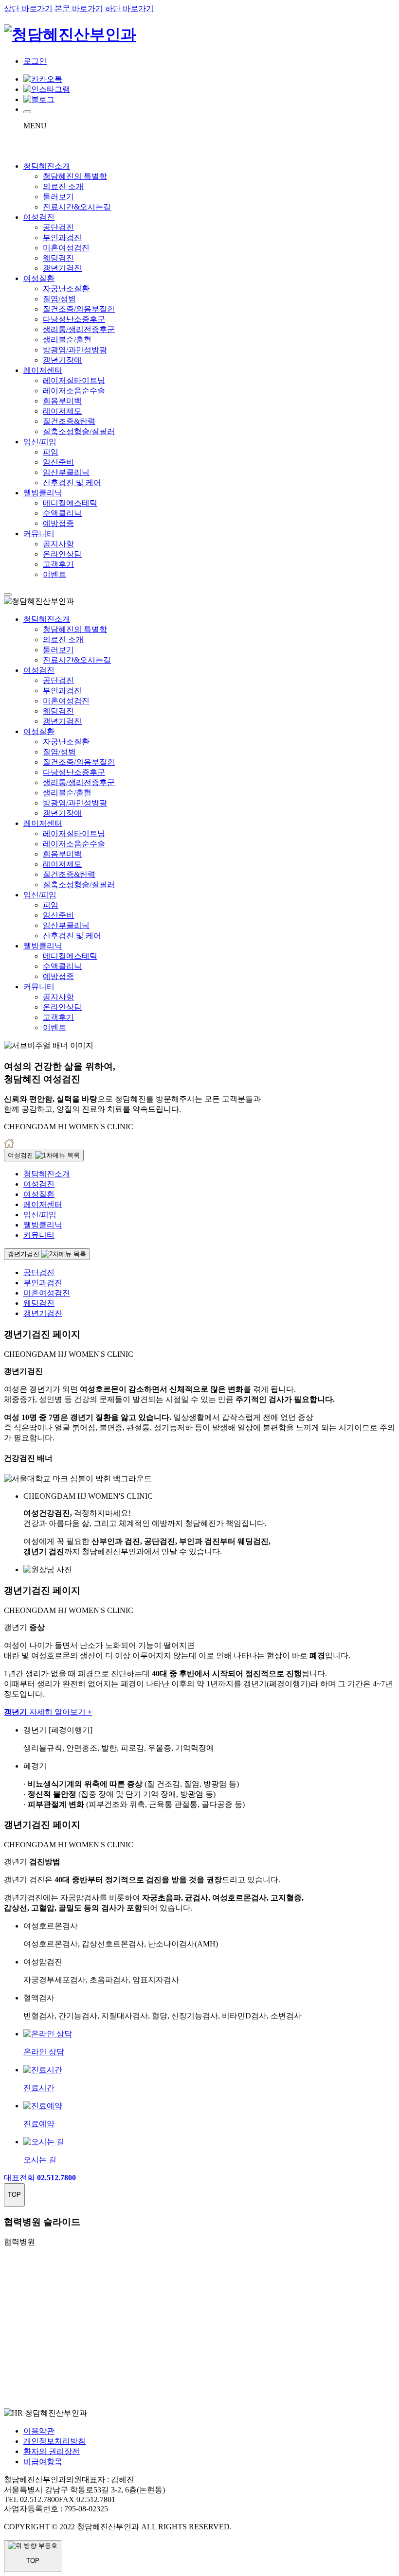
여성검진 (39, 217)
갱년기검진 (62, 268)
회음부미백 (62, 401)
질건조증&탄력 (69, 421)
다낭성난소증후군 (74, 319)
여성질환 (39, 278)
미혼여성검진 (66, 248)
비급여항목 (43, 2462)
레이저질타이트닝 (74, 380)
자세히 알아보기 (48, 1712)
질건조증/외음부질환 (79, 309)
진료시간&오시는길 (77, 207)
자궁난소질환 (66, 289)
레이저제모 (62, 411)
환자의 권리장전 (52, 2451)
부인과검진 (62, 237)
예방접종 (58, 523)
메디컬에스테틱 (70, 503)
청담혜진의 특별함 (75, 176)
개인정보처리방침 (54, 2441)
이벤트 (54, 574)
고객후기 (58, 564)
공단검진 (58, 227)
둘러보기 (58, 197)
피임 (51, 452)
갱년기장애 (62, 360)
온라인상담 (62, 554)
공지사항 (58, 544)
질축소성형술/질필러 (79, 431)
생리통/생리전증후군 (79, 329)
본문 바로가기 (79, 9)
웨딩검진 (58, 258)
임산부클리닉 (66, 472)
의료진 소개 (63, 186)
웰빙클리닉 (43, 493)
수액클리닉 (62, 513)
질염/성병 (59, 299)
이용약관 (39, 2431)
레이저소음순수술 (74, 391)
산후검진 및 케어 (72, 482)
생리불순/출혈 (67, 340)
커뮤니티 (39, 534)
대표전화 (40, 2178)
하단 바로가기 (129, 9)
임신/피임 (40, 442)
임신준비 (58, 462)
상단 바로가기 (28, 9)
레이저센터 (43, 370)
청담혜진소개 (47, 166)
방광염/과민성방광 (75, 350)
